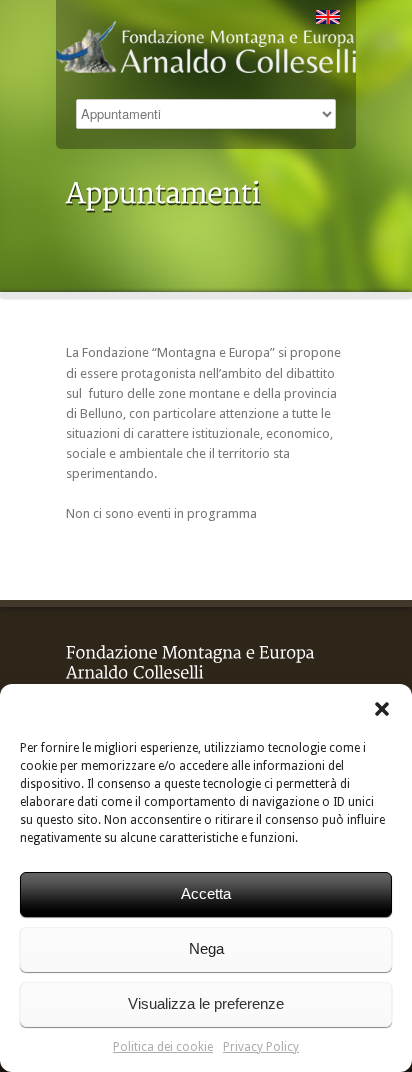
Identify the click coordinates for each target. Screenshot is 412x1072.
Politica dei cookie (163, 1047)
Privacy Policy (261, 1047)
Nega (206, 948)
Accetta (206, 893)
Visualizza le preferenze (206, 1003)
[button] (382, 709)
